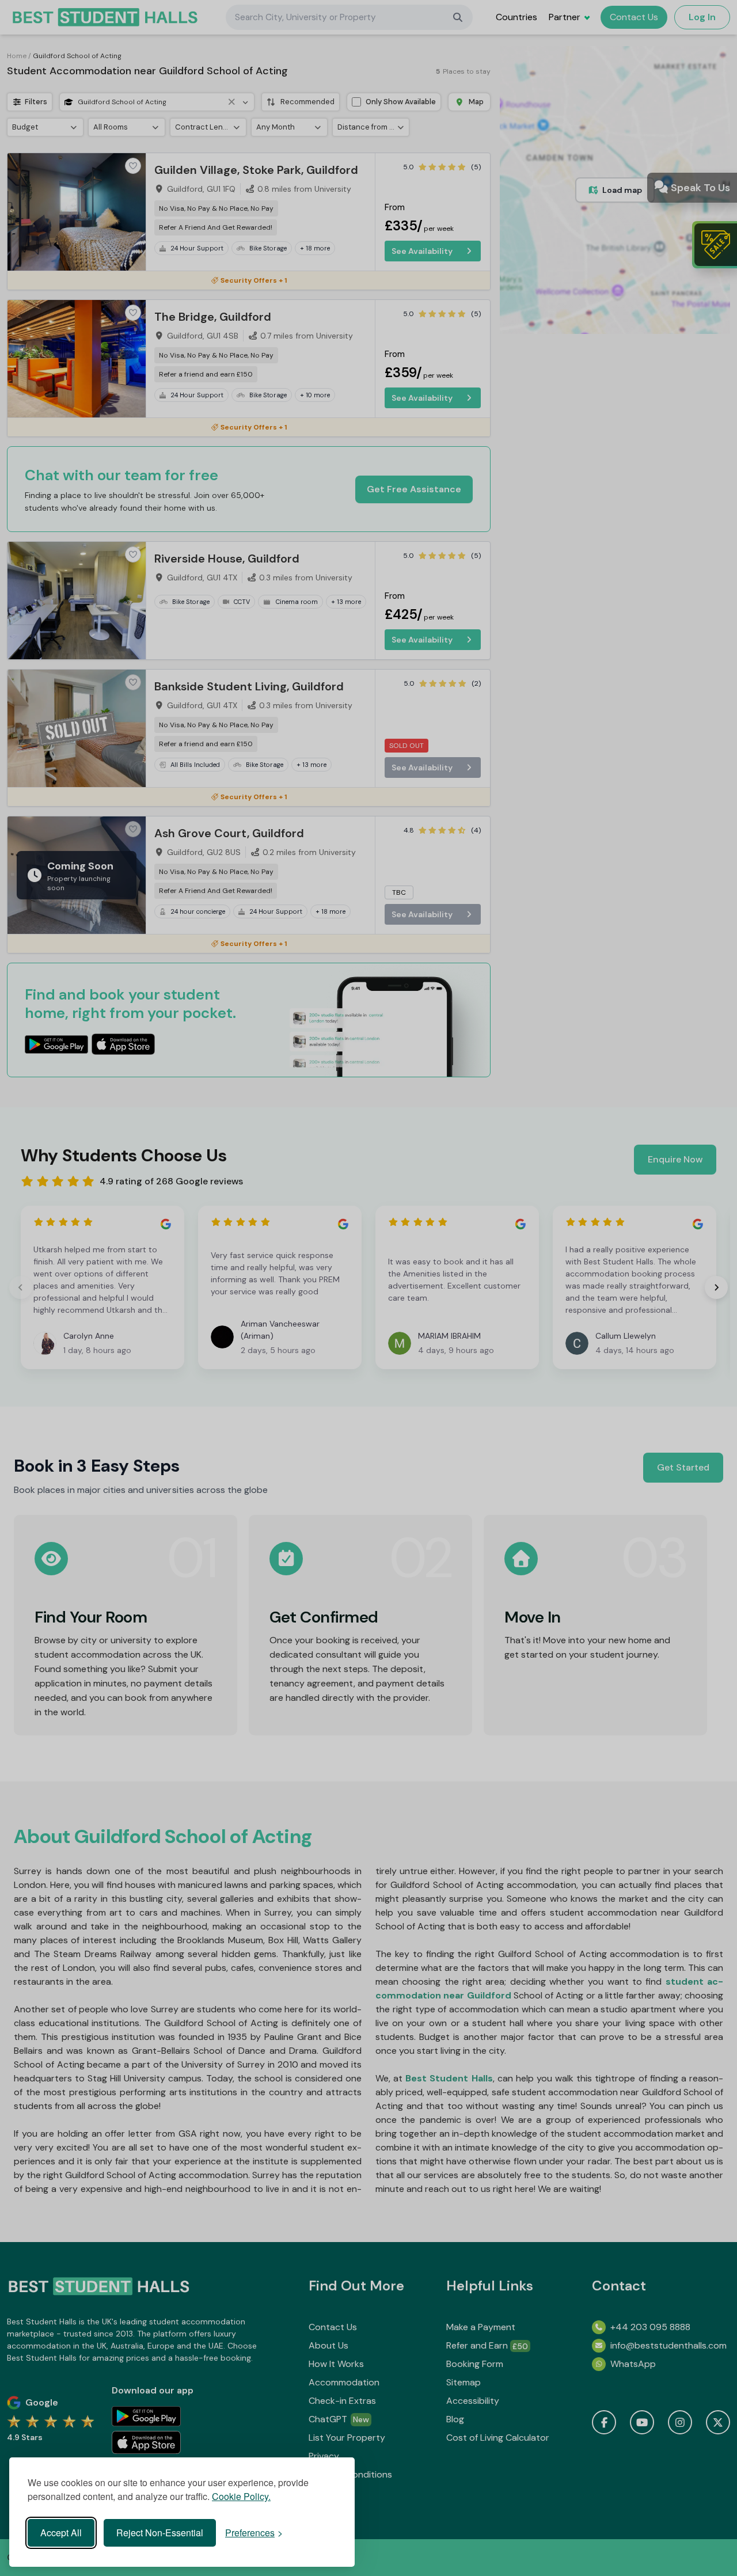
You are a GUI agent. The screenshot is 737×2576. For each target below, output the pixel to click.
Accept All (61, 2533)
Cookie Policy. (241, 2496)
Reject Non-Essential (160, 2533)
